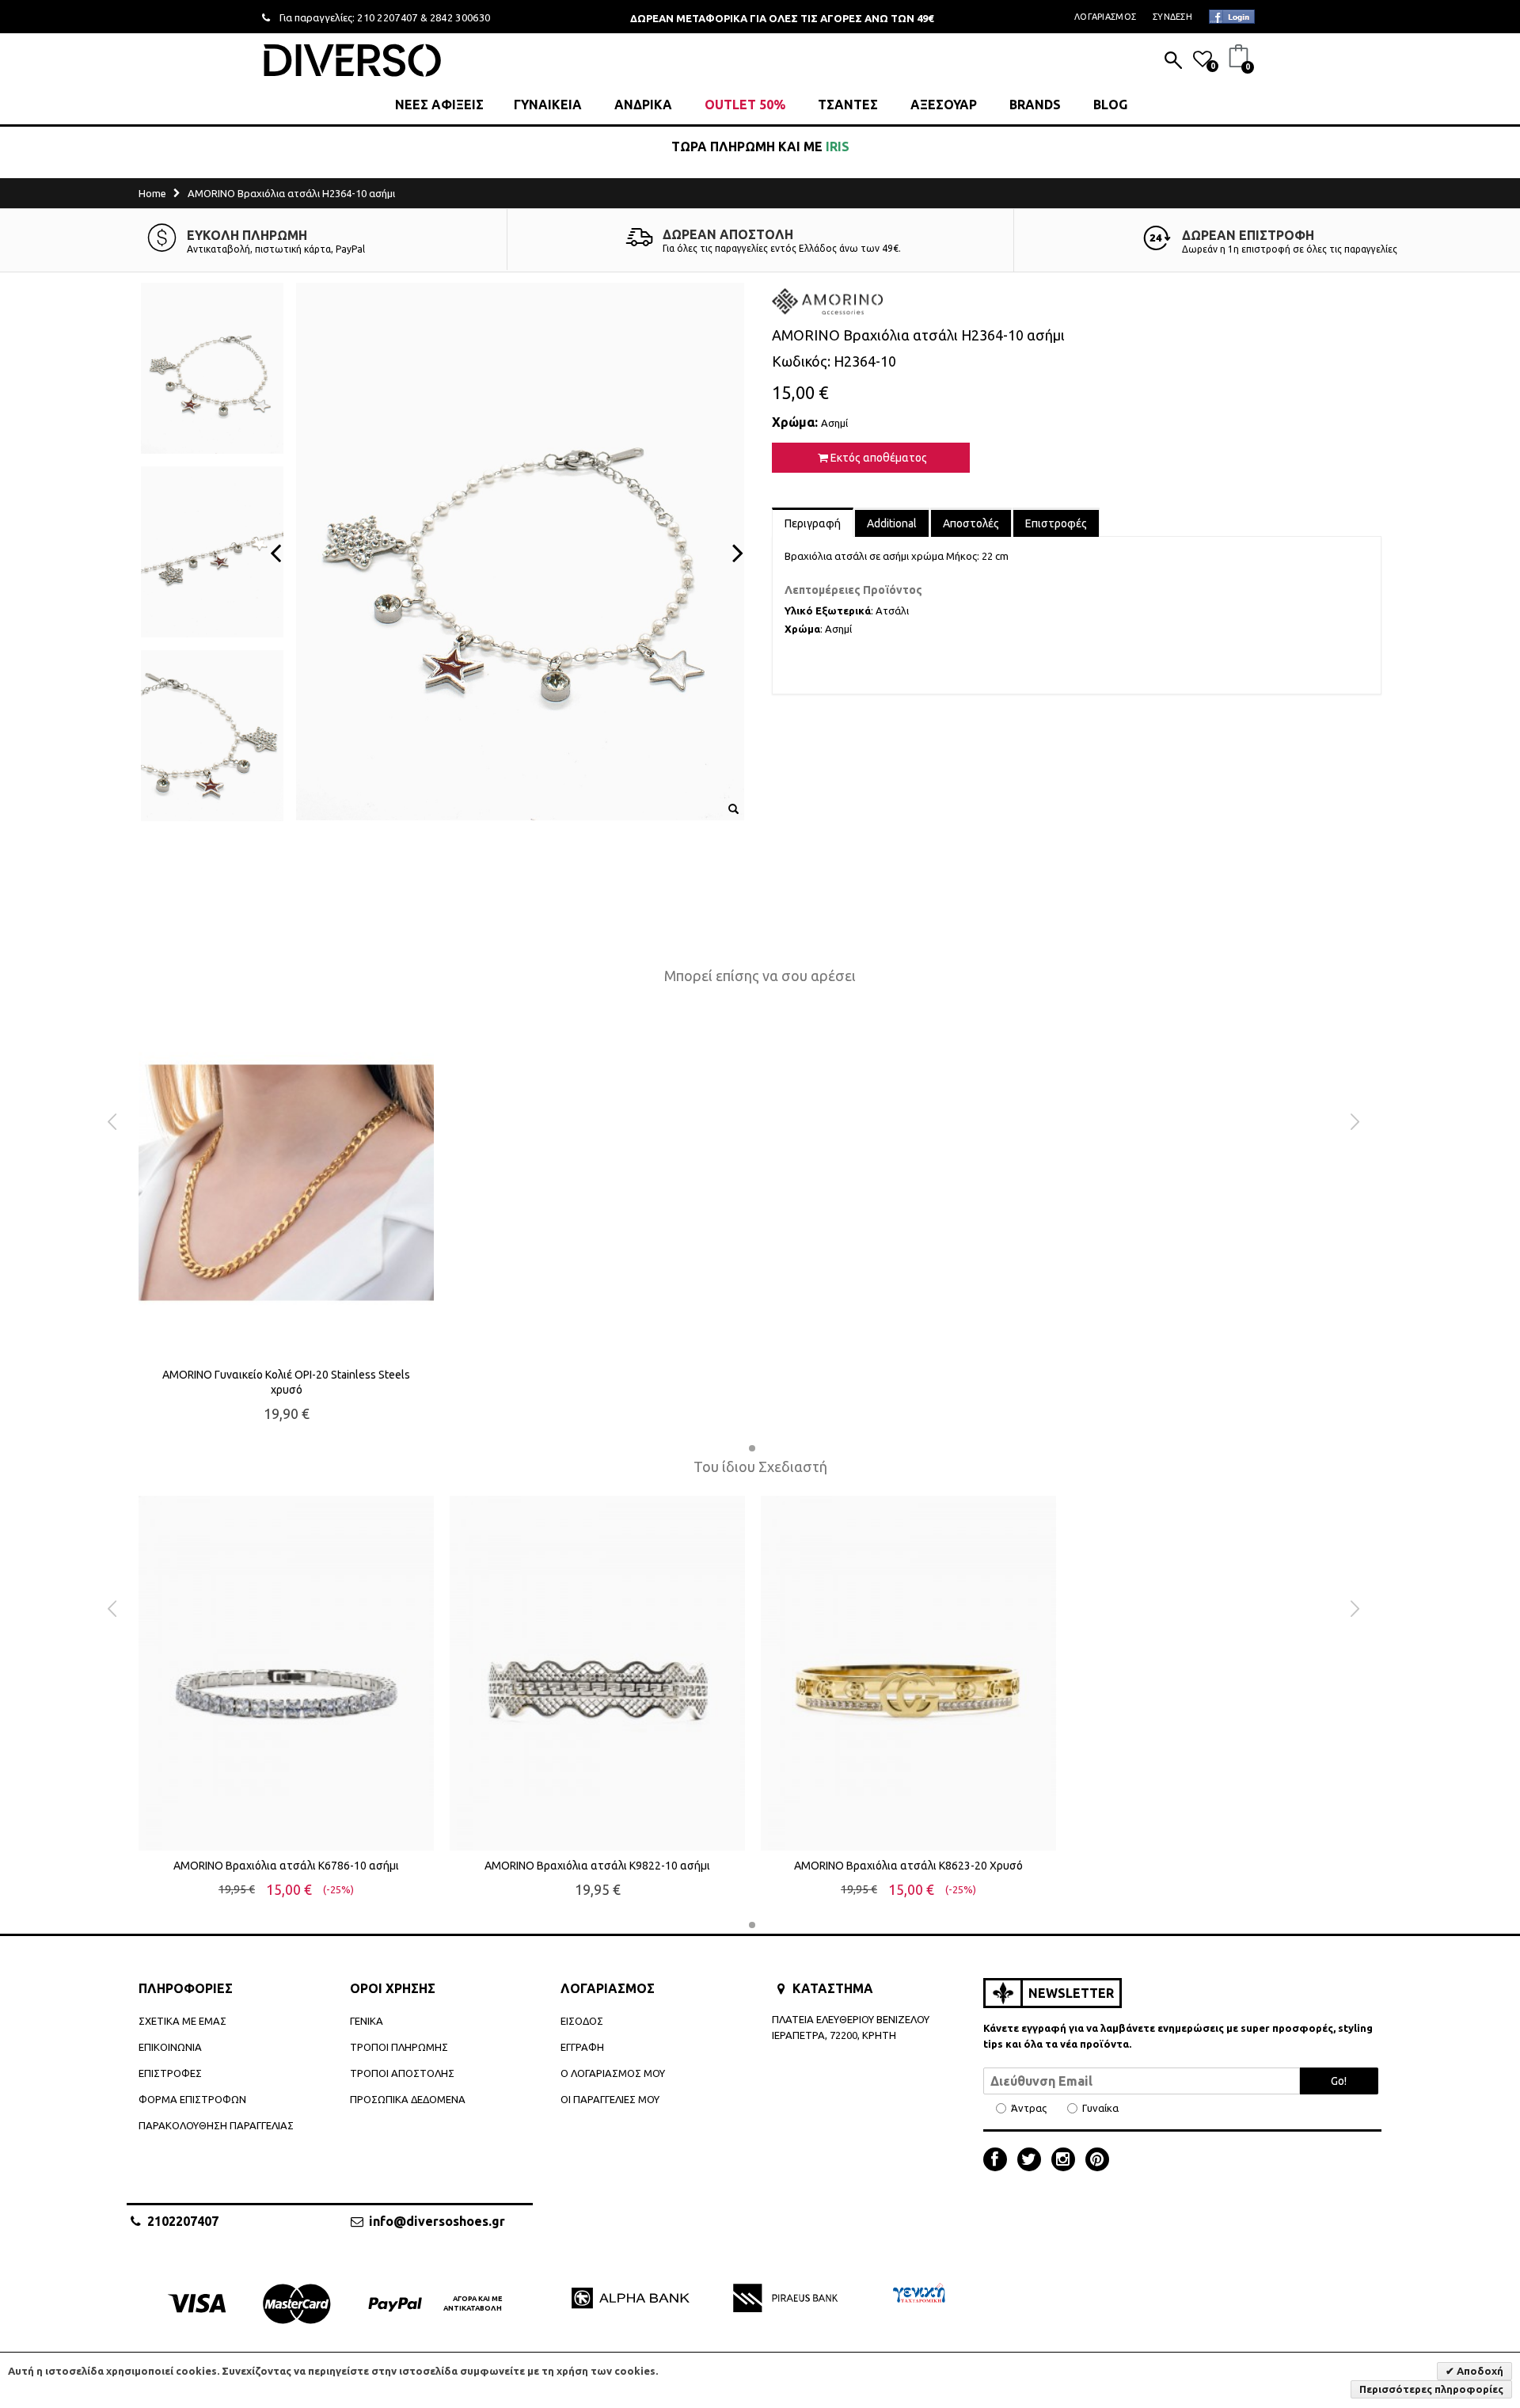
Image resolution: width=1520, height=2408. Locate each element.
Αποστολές (971, 523)
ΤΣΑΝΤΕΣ (848, 105)
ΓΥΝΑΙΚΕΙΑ (548, 105)
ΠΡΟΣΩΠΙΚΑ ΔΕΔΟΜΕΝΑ (408, 2099)
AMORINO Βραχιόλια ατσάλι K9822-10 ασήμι (597, 1866)
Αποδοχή (1479, 2371)
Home (152, 193)
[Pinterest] (1097, 2161)
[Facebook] (999, 2161)
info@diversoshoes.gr (437, 2221)
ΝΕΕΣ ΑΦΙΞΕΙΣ (439, 105)
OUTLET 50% (745, 105)
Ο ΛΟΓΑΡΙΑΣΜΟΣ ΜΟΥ (613, 2073)
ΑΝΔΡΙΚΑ (643, 105)
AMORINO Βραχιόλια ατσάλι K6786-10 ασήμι (286, 1866)
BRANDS (1035, 105)
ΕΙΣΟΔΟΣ (582, 2021)
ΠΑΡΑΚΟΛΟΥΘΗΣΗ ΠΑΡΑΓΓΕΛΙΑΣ (216, 2125)
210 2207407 (388, 17)
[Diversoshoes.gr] (352, 60)
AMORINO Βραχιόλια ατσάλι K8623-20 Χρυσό (908, 1866)
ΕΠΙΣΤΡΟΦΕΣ (170, 2073)
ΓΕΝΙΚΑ (367, 2021)
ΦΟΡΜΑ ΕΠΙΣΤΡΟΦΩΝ (192, 2099)
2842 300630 (460, 17)
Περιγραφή (813, 523)
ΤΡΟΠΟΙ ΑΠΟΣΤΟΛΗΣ (402, 2073)
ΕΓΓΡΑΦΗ (582, 2047)
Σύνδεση (1172, 17)
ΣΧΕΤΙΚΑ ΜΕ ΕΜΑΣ (182, 2021)
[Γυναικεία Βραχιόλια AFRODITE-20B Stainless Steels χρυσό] (286, 1673)
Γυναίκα (1100, 2108)
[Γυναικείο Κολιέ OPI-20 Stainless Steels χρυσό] (286, 1183)
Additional (892, 523)
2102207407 (183, 2221)
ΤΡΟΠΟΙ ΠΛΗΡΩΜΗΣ (399, 2047)
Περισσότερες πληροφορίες (1431, 2389)
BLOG (1110, 105)
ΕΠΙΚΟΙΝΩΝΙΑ (170, 2047)
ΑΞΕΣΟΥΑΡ (944, 105)
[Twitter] (1033, 2161)
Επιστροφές (1056, 523)
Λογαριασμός (1105, 17)
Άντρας (1029, 2108)
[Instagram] (1067, 2161)
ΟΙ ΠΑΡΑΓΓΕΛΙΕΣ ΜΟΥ (610, 2099)
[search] (1173, 62)
